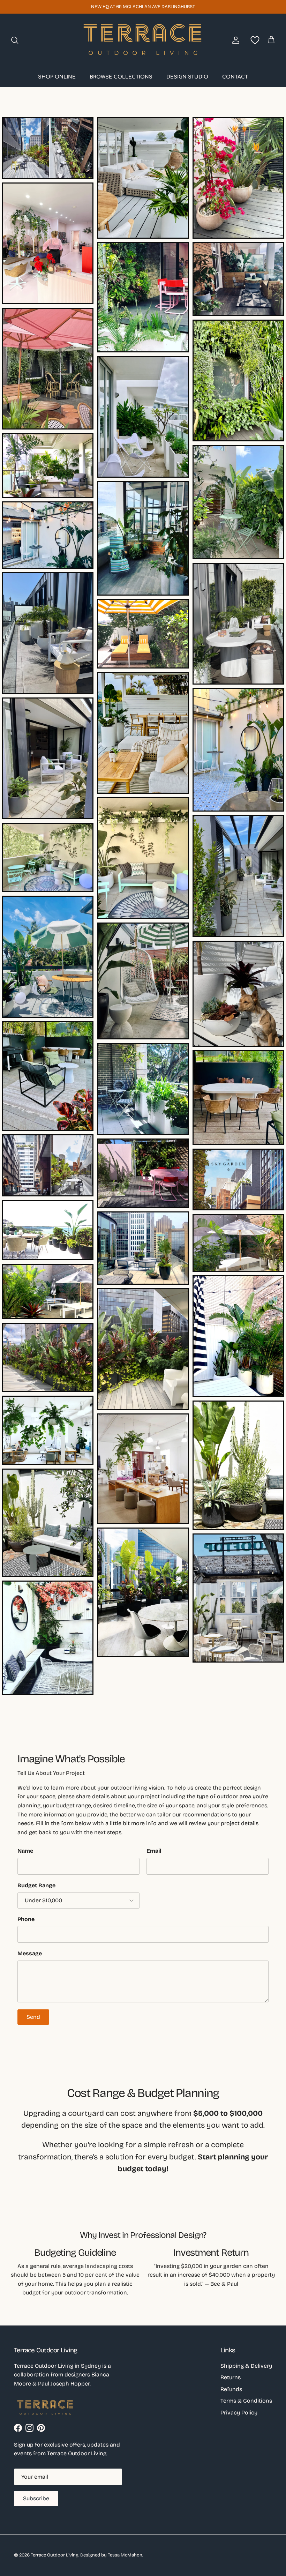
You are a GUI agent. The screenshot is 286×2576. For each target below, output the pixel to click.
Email (154, 1851)
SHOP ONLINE (57, 77)
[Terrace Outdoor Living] (143, 40)
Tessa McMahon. (125, 2555)
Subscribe (36, 2498)
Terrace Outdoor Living (55, 2555)
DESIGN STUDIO (187, 77)
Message (30, 1953)
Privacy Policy (239, 2413)
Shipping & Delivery (246, 2366)
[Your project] (254, 40)
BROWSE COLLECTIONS (121, 77)
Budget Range (36, 1885)
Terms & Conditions (246, 2401)
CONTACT (235, 77)
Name (25, 1851)
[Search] (15, 40)
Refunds (231, 2389)
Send (33, 2017)
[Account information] (234, 40)
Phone (26, 1919)
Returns (231, 2377)
